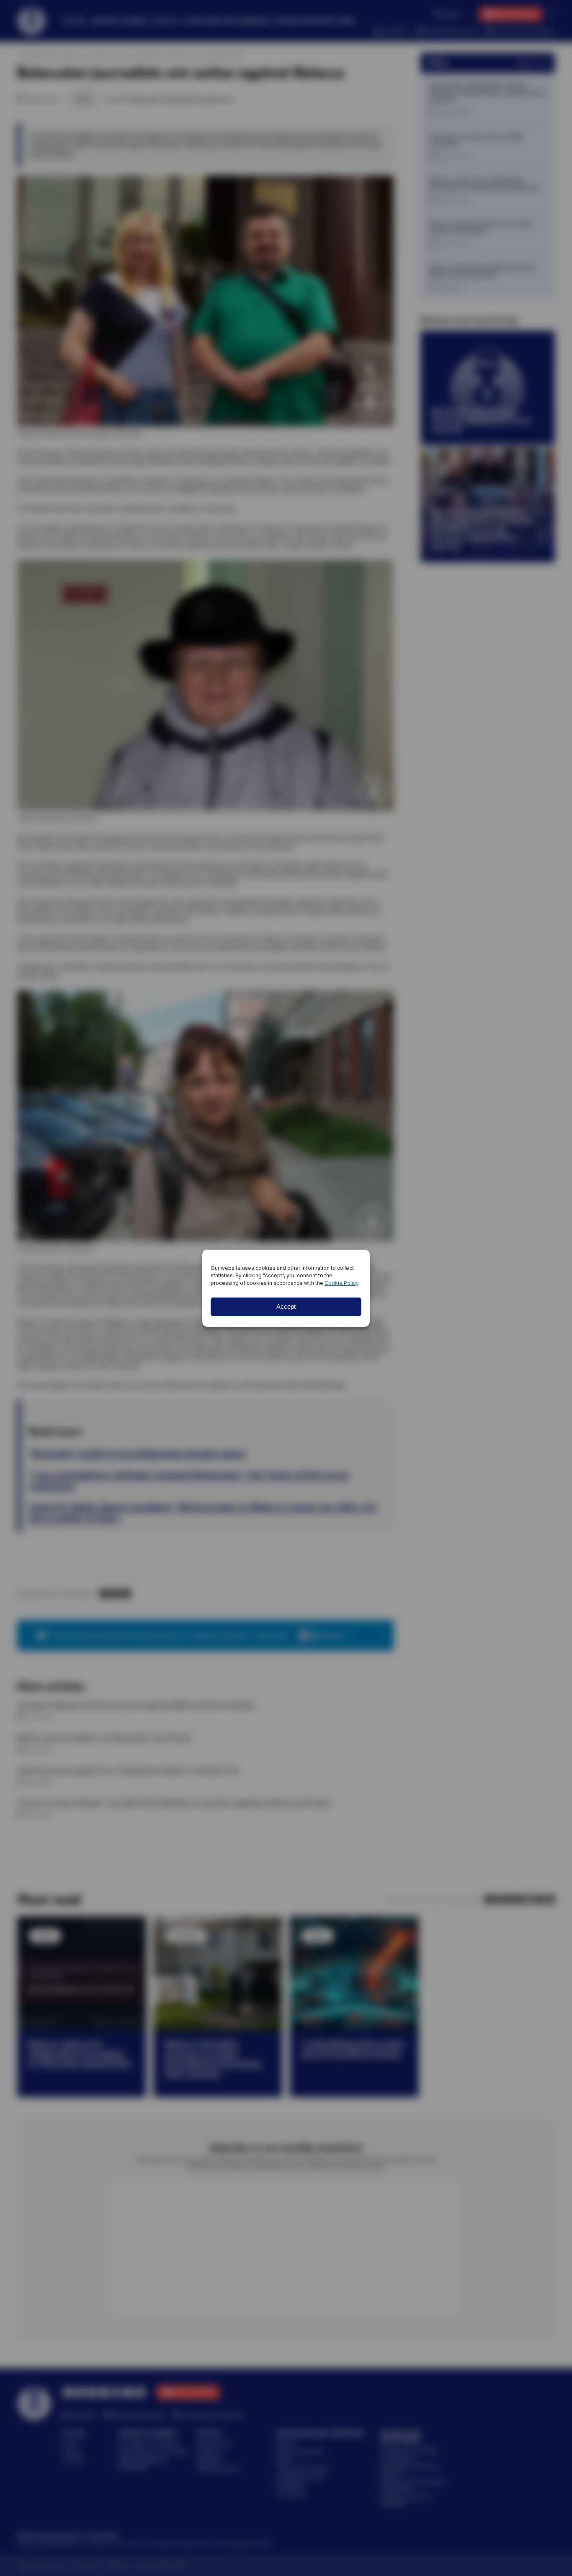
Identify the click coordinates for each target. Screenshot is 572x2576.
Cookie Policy (341, 1283)
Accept (286, 1306)
